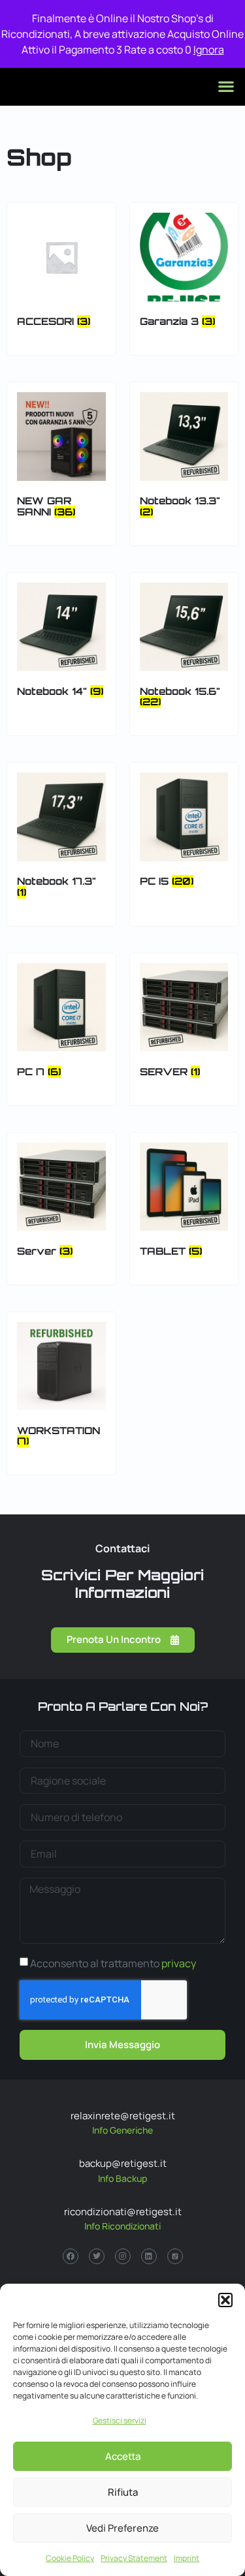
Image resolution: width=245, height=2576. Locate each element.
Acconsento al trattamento (113, 1963)
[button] (225, 2300)
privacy (179, 1963)
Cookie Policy (70, 2558)
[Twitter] (97, 2256)
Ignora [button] (209, 50)
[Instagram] (123, 2256)
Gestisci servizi (120, 2420)
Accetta (123, 2456)
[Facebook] (71, 2256)
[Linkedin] (149, 2256)
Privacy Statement (134, 2558)
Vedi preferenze (122, 2528)
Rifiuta (123, 2492)
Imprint (187, 2558)
